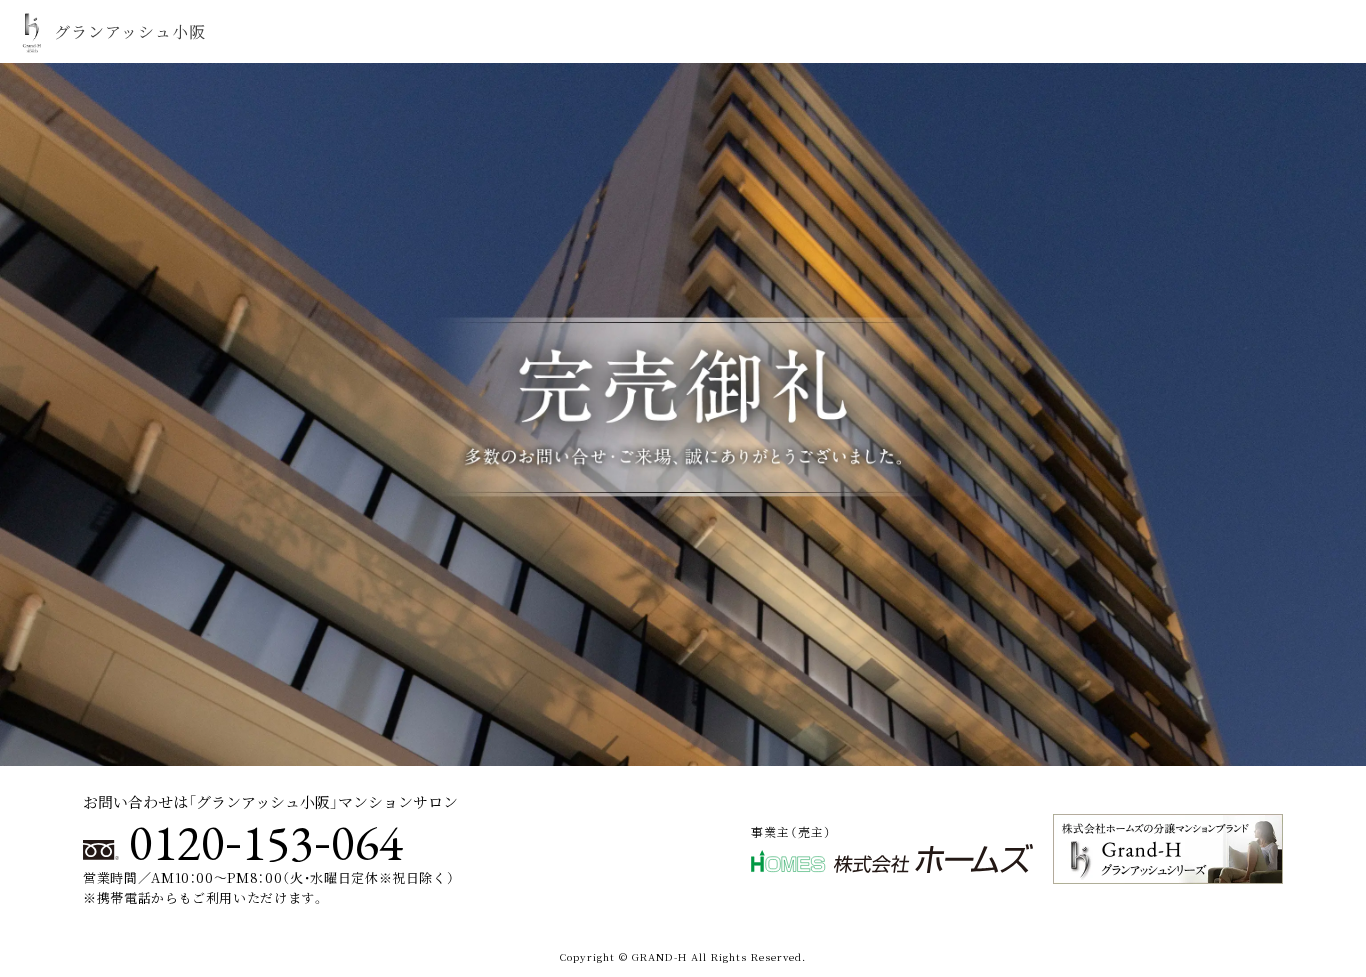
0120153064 (266, 842)
